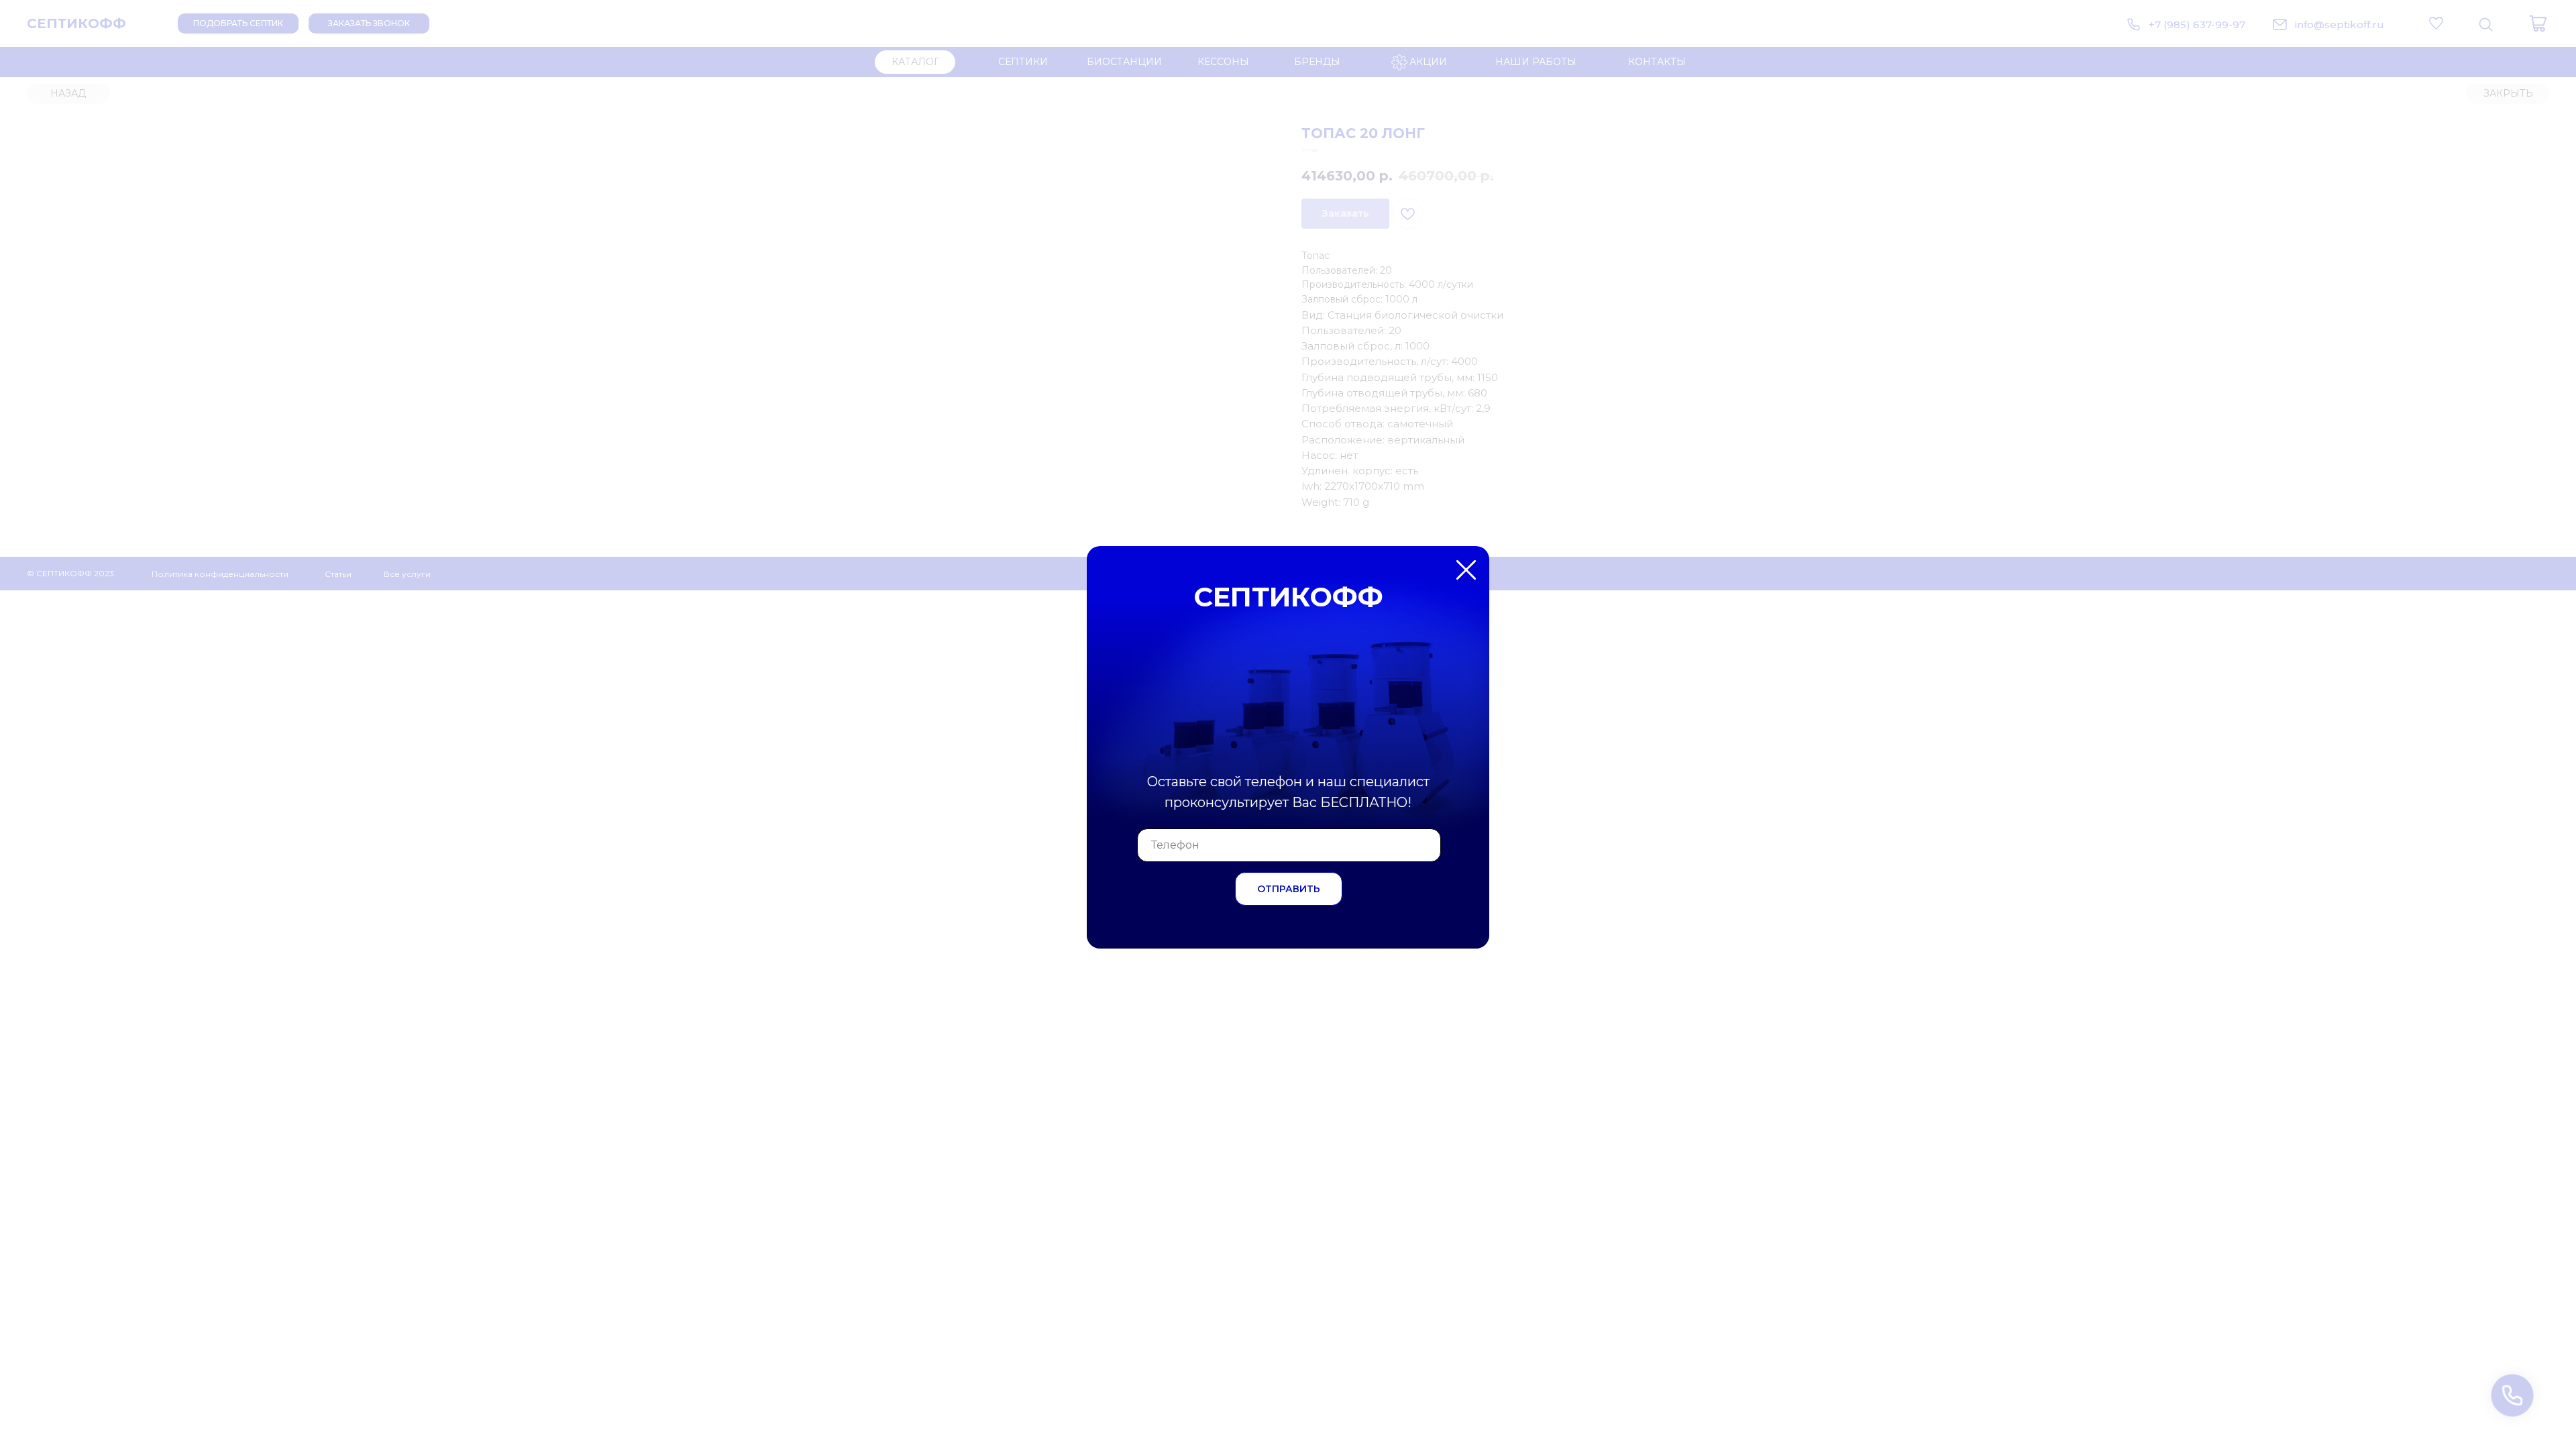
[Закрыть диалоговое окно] (2555, 21)
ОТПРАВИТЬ (1289, 889)
